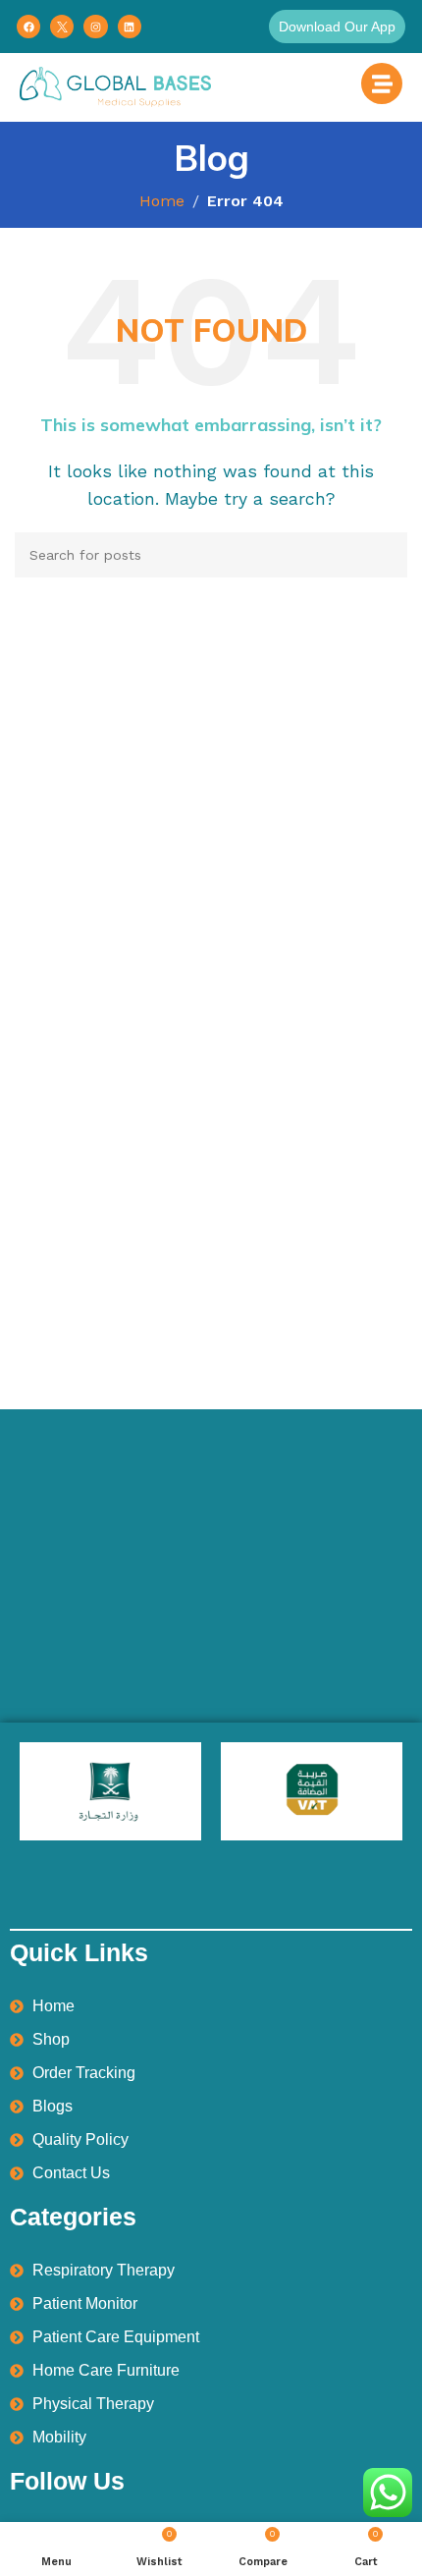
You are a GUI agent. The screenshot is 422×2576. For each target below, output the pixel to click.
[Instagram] (95, 27)
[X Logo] (62, 27)
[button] (337, 27)
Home (162, 201)
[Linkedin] (130, 27)
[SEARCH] (385, 555)
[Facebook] (28, 27)
